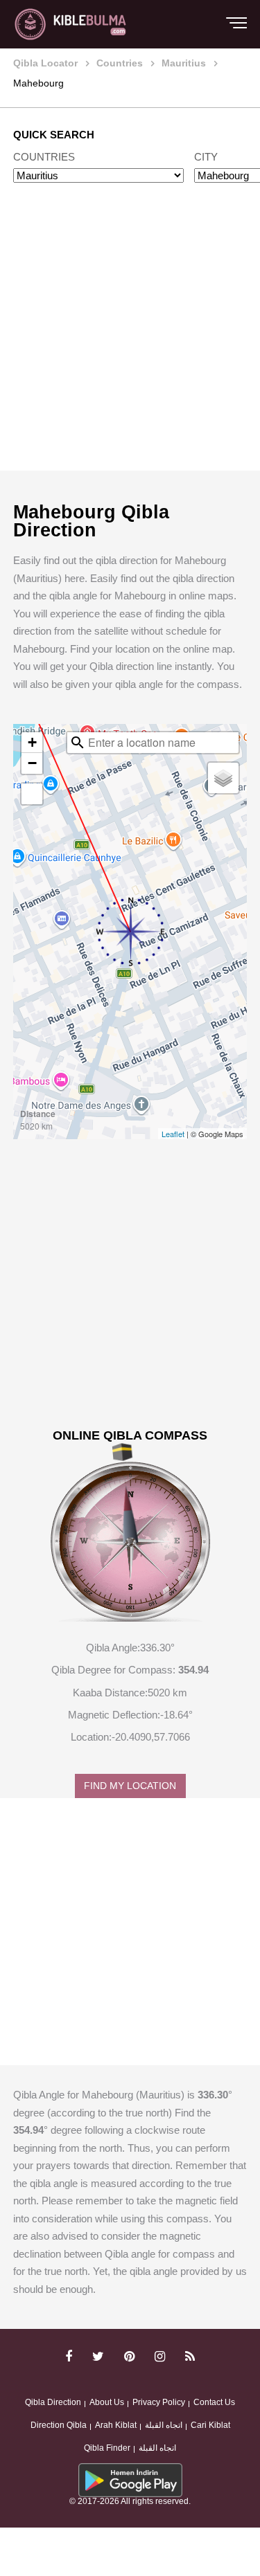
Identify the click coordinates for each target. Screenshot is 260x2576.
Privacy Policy (159, 2402)
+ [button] (32, 742)
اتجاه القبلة (164, 2425)
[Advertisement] (130, 340)
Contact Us (214, 2402)
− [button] (32, 763)
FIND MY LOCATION (130, 1786)
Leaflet (173, 1134)
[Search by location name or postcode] (78, 743)
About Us (107, 2402)
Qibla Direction (53, 2402)
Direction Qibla (59, 2425)
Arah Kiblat (116, 2425)
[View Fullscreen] (32, 794)
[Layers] (223, 778)
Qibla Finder (107, 2448)
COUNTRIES (44, 157)
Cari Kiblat (210, 2425)
